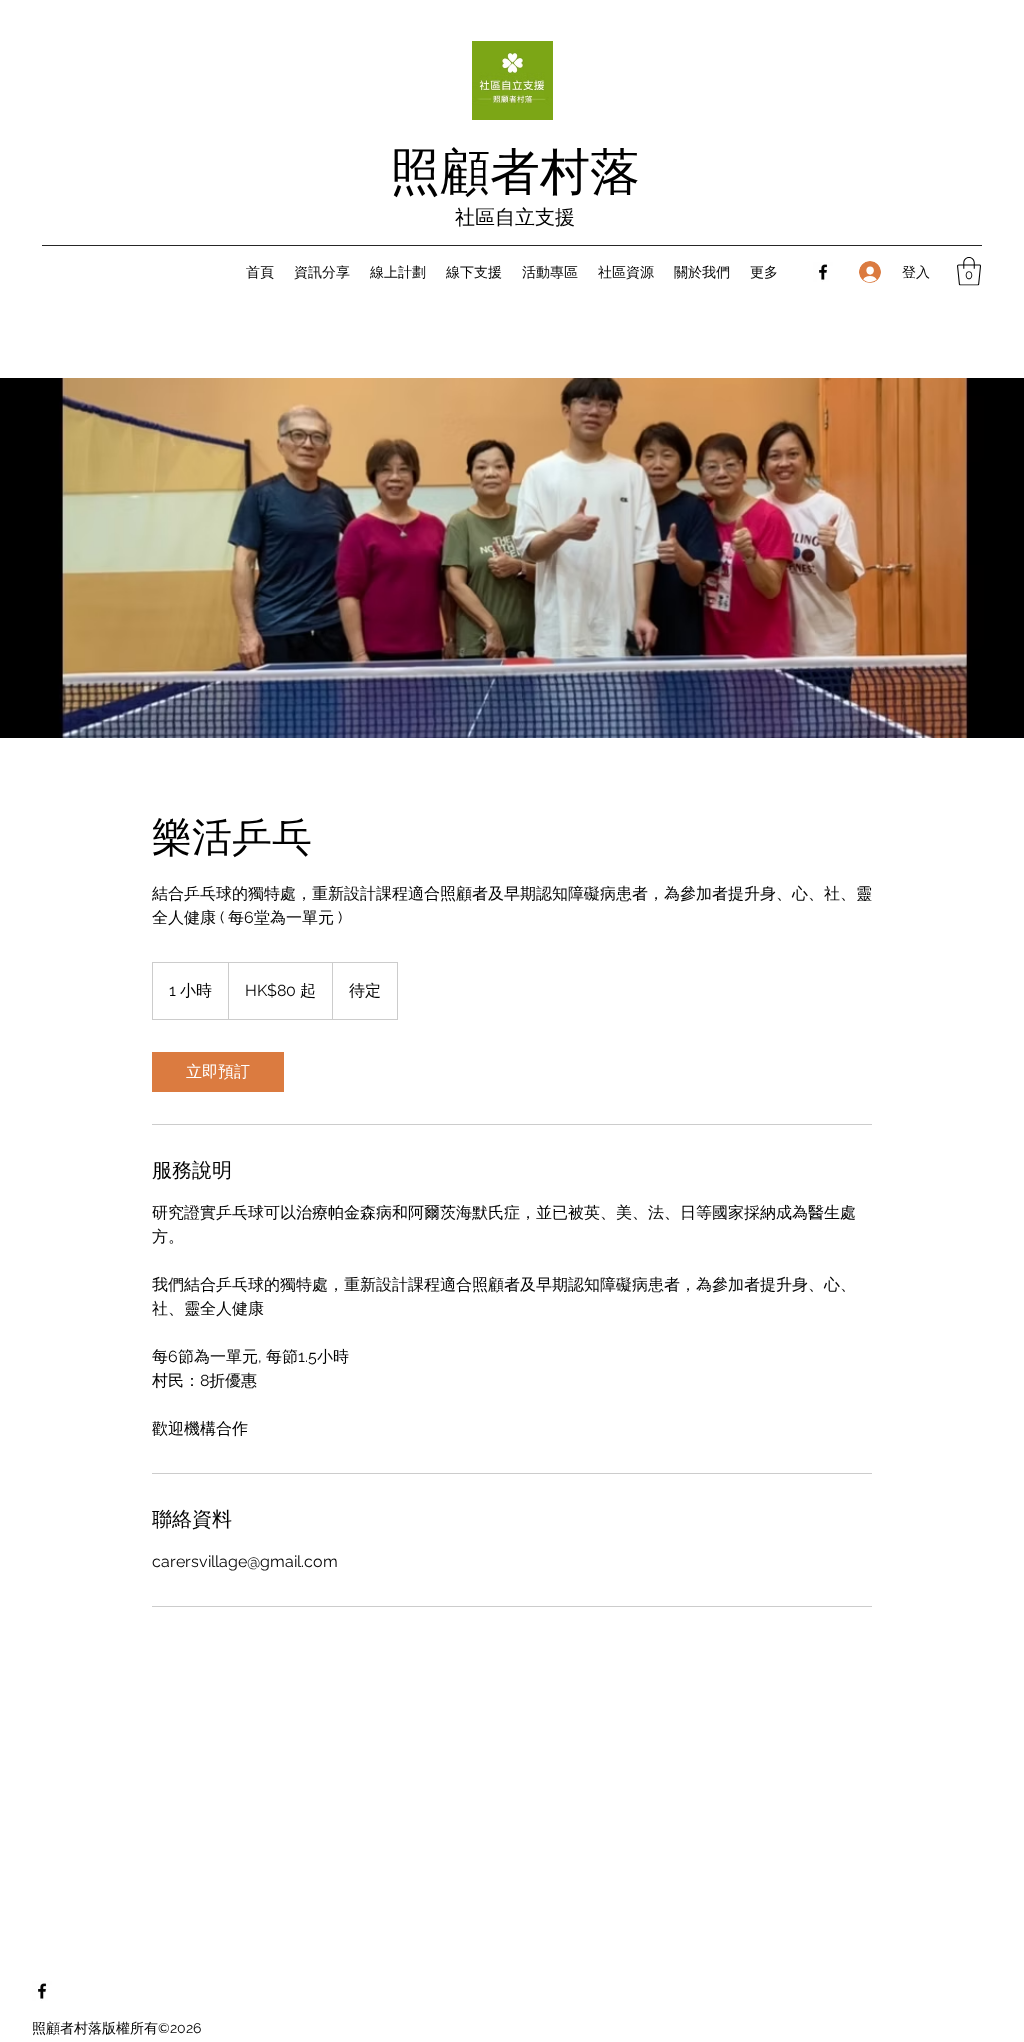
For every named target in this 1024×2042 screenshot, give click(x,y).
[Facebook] (823, 272)
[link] (218, 1072)
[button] (969, 271)
